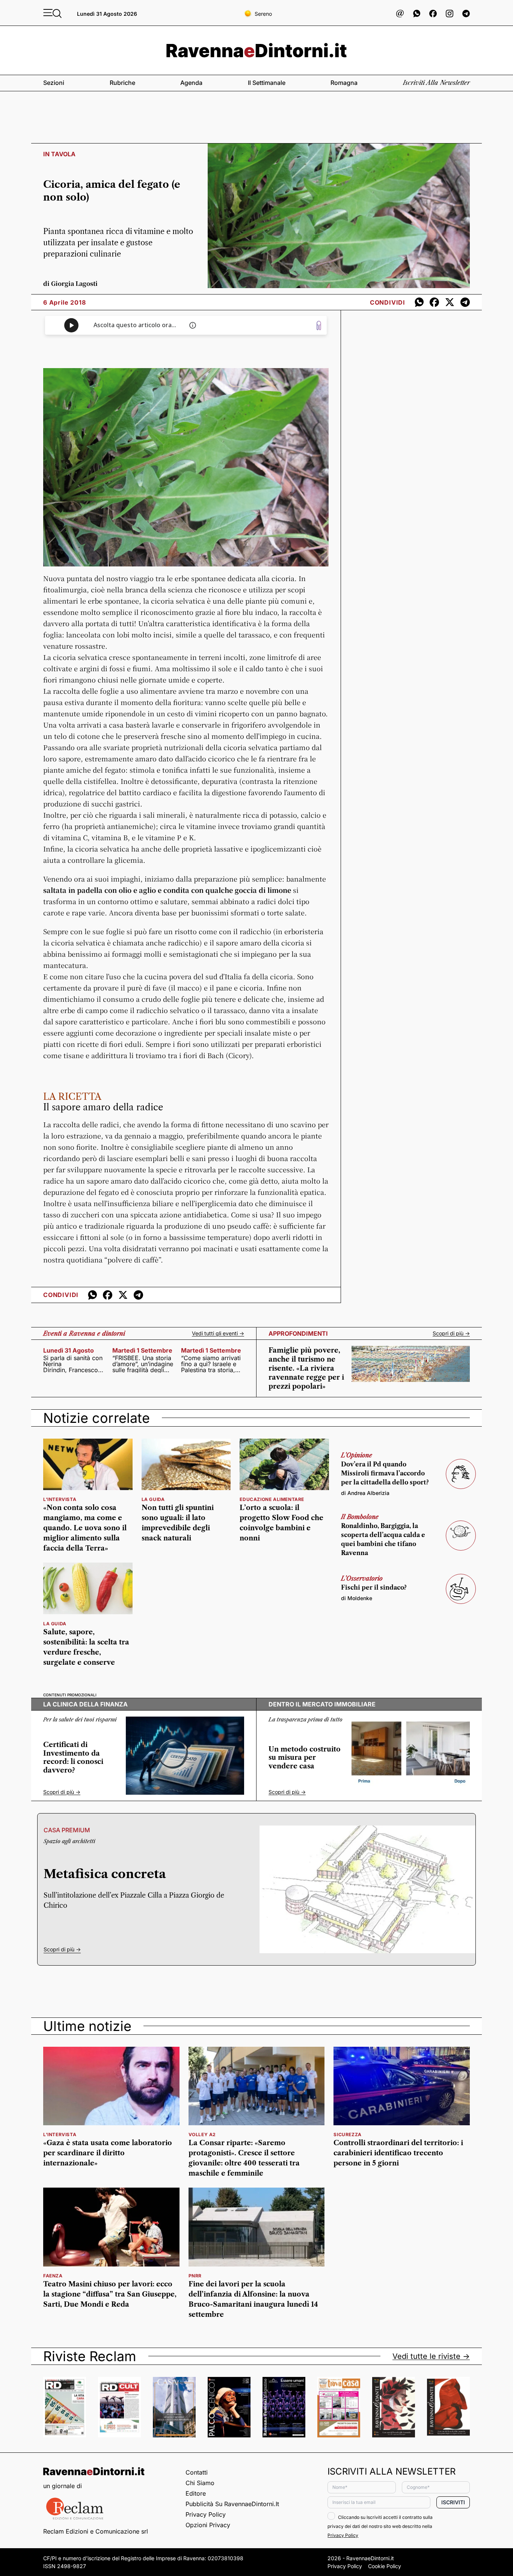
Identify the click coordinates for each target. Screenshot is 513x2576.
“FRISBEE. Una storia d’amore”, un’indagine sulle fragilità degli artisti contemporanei (143, 1364)
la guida (153, 1499)
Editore (196, 2493)
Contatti (197, 2472)
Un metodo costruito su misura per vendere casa (305, 1758)
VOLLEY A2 (202, 2134)
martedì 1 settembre (142, 1350)
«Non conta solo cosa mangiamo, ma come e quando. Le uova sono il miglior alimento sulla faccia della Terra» (85, 1528)
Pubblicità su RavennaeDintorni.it (232, 2504)
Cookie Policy (385, 2566)
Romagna (344, 83)
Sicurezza (347, 2134)
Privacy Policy (206, 2514)
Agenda (191, 83)
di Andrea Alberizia (365, 1493)
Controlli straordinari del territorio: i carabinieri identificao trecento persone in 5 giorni (398, 2153)
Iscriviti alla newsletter (436, 83)
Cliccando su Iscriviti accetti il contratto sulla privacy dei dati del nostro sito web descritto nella (380, 2526)
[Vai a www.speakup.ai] (319, 325)
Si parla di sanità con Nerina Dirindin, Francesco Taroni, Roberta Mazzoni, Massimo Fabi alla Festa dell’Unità (73, 1364)
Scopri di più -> (451, 1333)
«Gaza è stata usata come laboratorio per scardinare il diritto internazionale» (108, 2153)
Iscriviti (453, 2502)
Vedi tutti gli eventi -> (218, 1333)
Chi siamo (200, 2483)
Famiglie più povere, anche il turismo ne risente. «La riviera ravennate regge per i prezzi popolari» (306, 1368)
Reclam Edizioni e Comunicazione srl (96, 2531)
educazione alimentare (272, 1499)
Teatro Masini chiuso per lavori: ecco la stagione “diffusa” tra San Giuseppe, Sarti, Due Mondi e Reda (110, 2294)
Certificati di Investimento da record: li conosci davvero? (73, 1758)
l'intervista (60, 1499)
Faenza (53, 2276)
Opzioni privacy (208, 2525)
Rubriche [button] (122, 83)
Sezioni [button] (54, 83)
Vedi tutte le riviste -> (431, 2356)
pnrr (195, 2276)
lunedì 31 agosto (69, 1350)
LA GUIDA (55, 1624)
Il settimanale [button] (267, 83)
